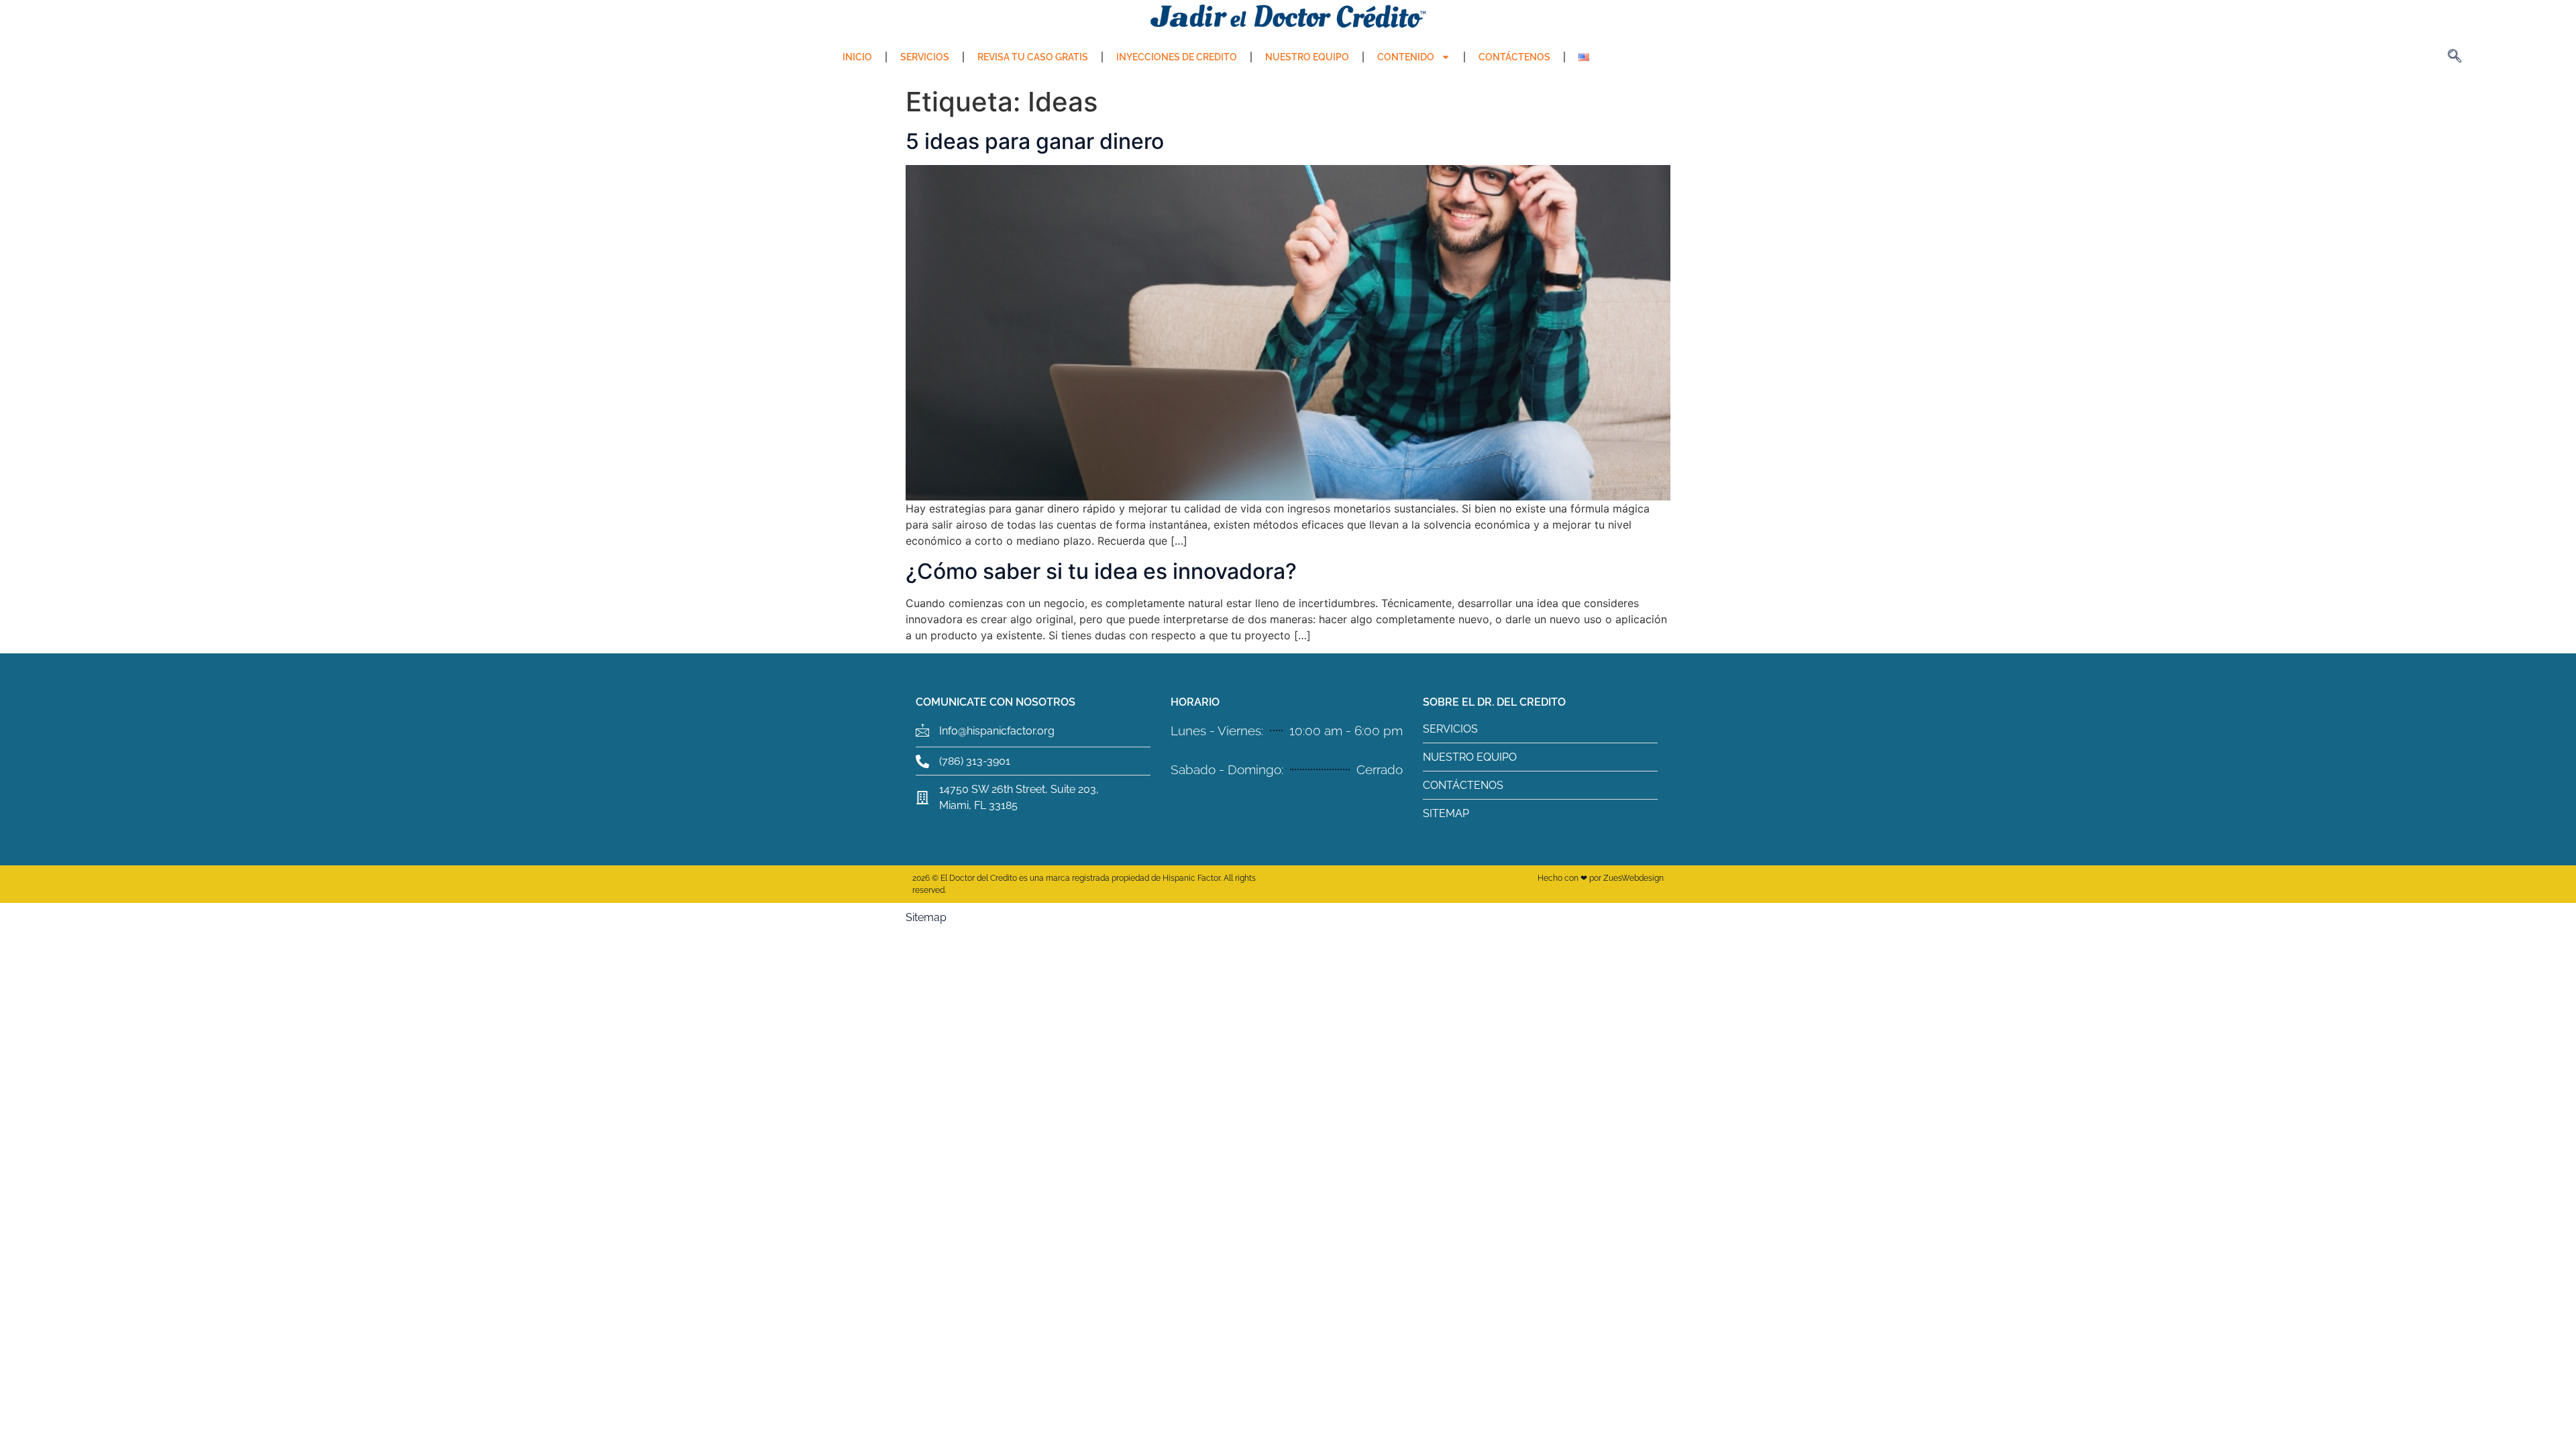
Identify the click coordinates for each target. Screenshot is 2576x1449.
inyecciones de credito (1177, 57)
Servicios (925, 57)
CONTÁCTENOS (1514, 57)
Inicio (857, 57)
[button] (2455, 57)
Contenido (1406, 57)
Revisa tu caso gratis (1033, 57)
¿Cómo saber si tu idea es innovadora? (1101, 571)
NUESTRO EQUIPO (1307, 57)
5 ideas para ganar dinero (1035, 141)
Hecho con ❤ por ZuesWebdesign (1601, 878)
